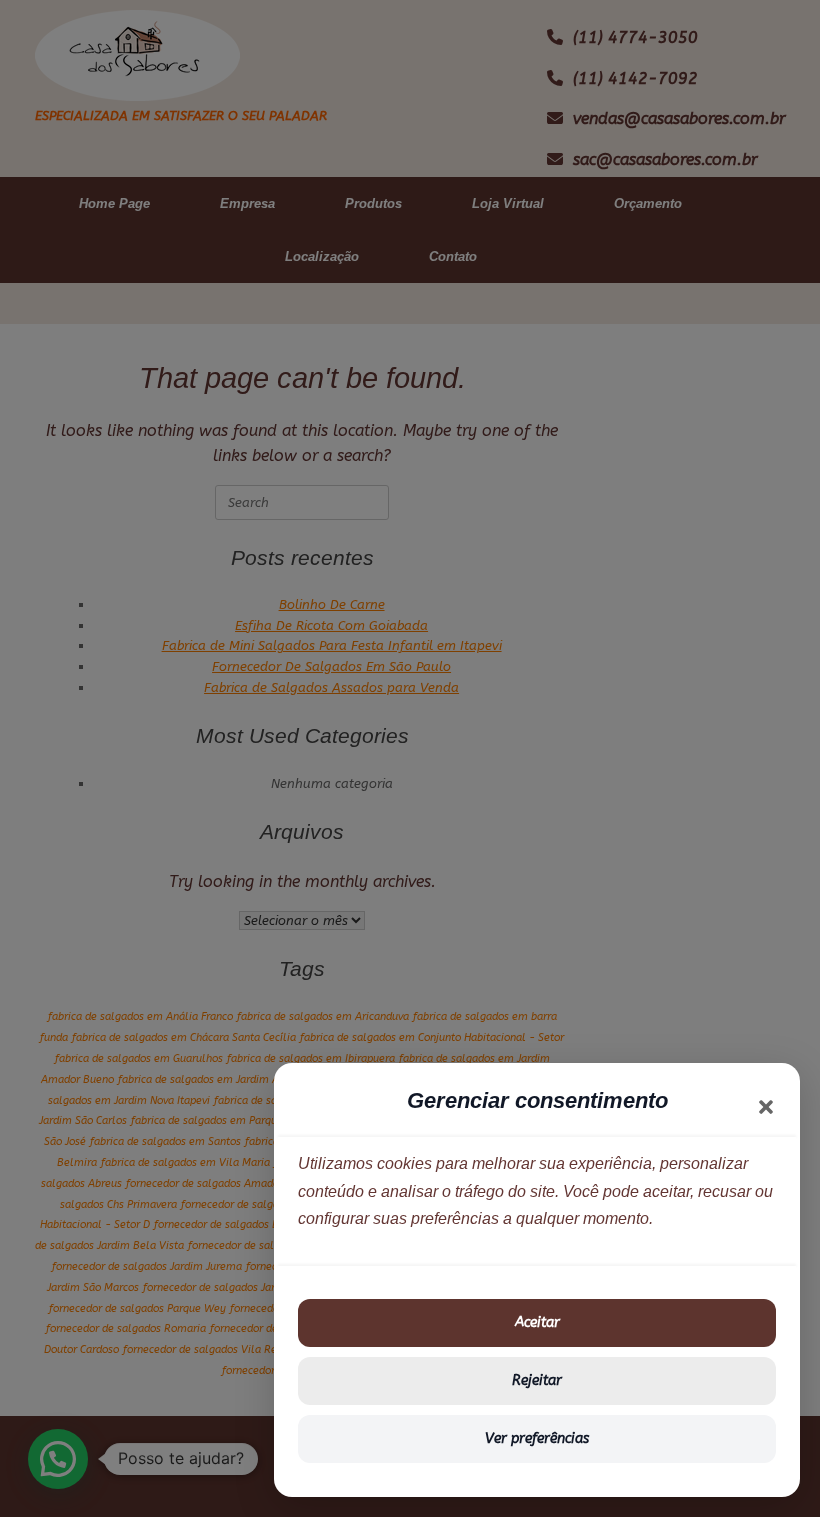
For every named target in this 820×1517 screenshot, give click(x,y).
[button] (766, 1107)
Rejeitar (537, 1380)
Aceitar (537, 1322)
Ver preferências (537, 1438)
